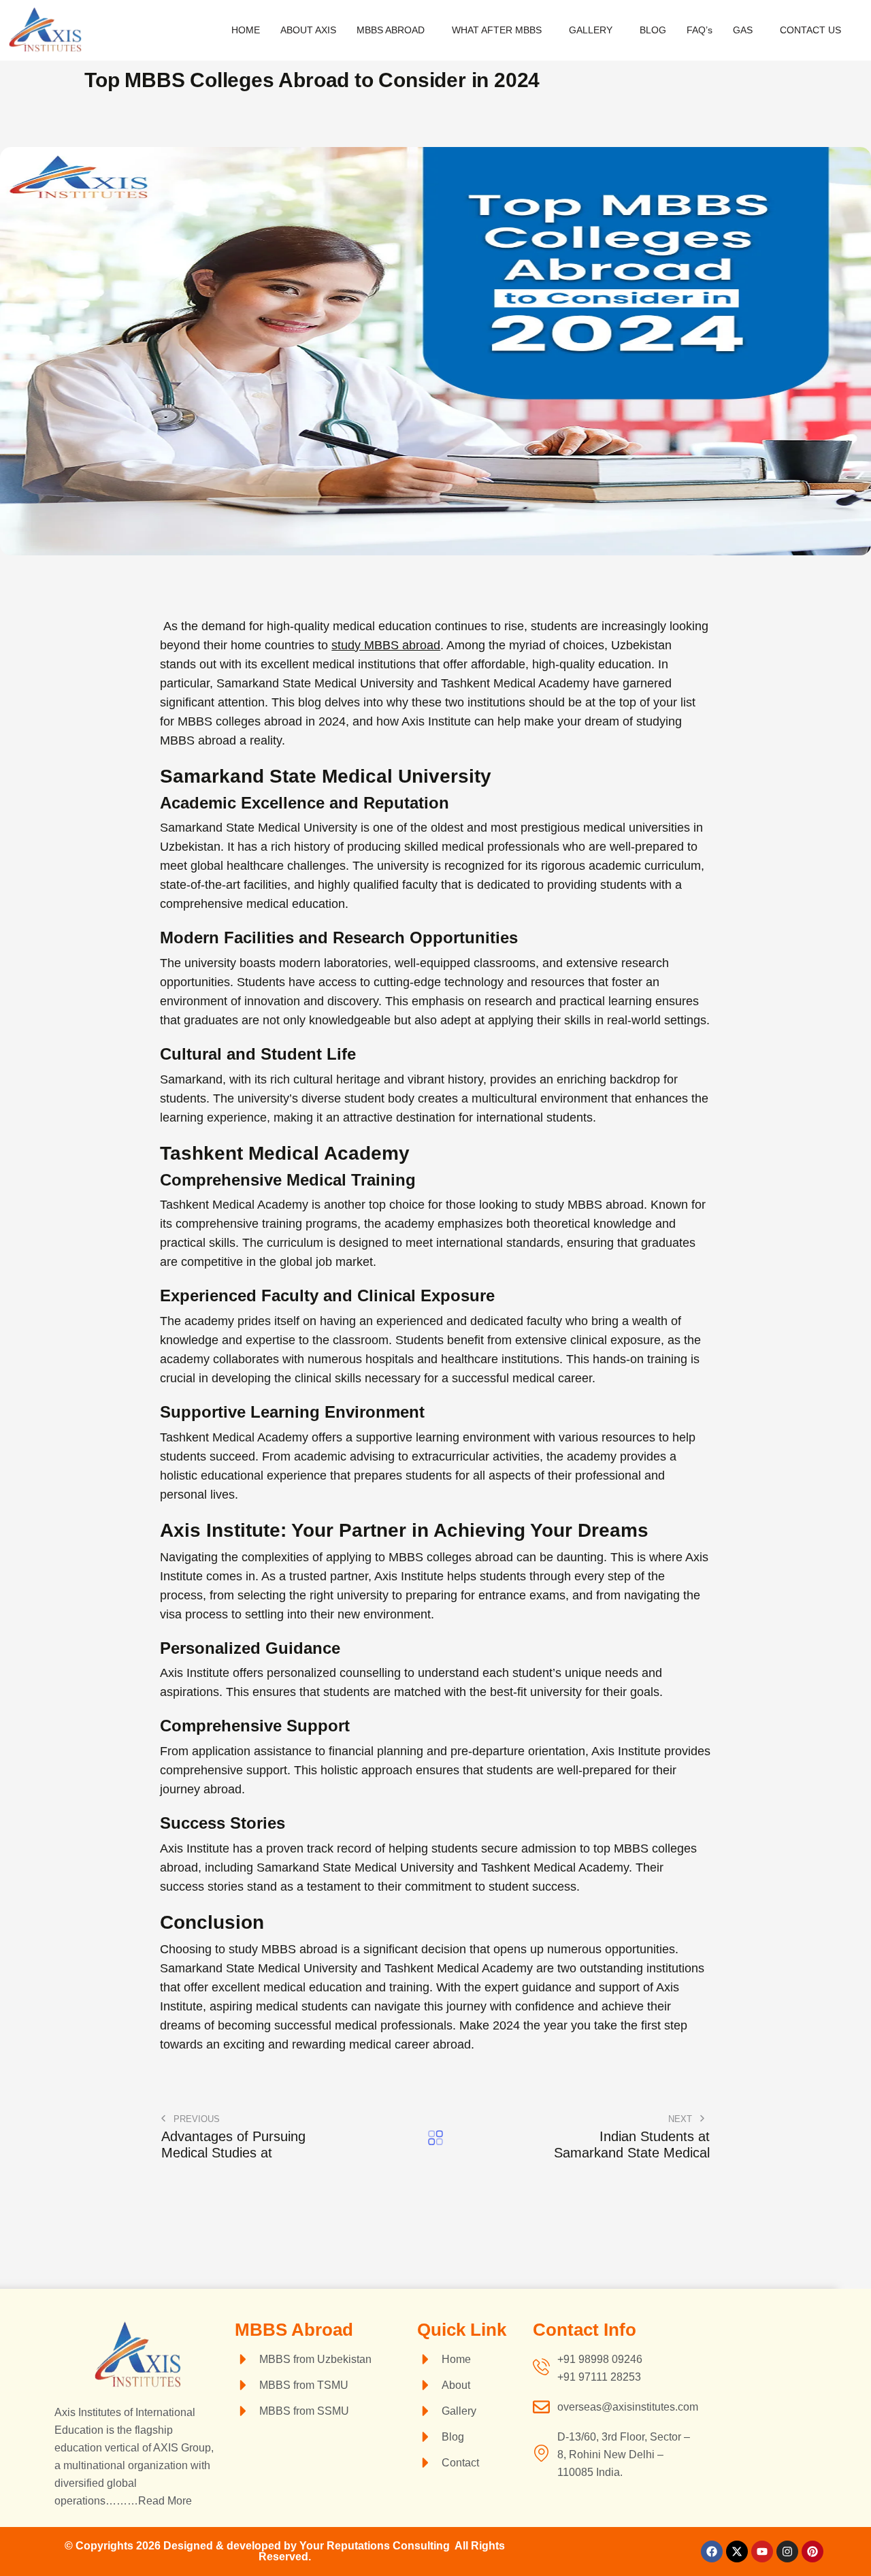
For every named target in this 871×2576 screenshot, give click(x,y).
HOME (246, 30)
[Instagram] (787, 2551)
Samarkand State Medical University (259, 828)
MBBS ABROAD (391, 30)
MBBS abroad (299, 1949)
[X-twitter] (737, 2551)
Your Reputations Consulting (377, 2546)
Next (681, 2119)
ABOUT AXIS (308, 30)
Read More (165, 2501)
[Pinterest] (812, 2551)
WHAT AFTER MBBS (497, 30)
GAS (743, 30)
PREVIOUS (195, 2119)
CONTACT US (810, 30)
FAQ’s (700, 30)
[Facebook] (712, 2551)
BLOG (653, 30)
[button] (394, 30)
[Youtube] (762, 2551)
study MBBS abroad (386, 645)
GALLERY (591, 30)
